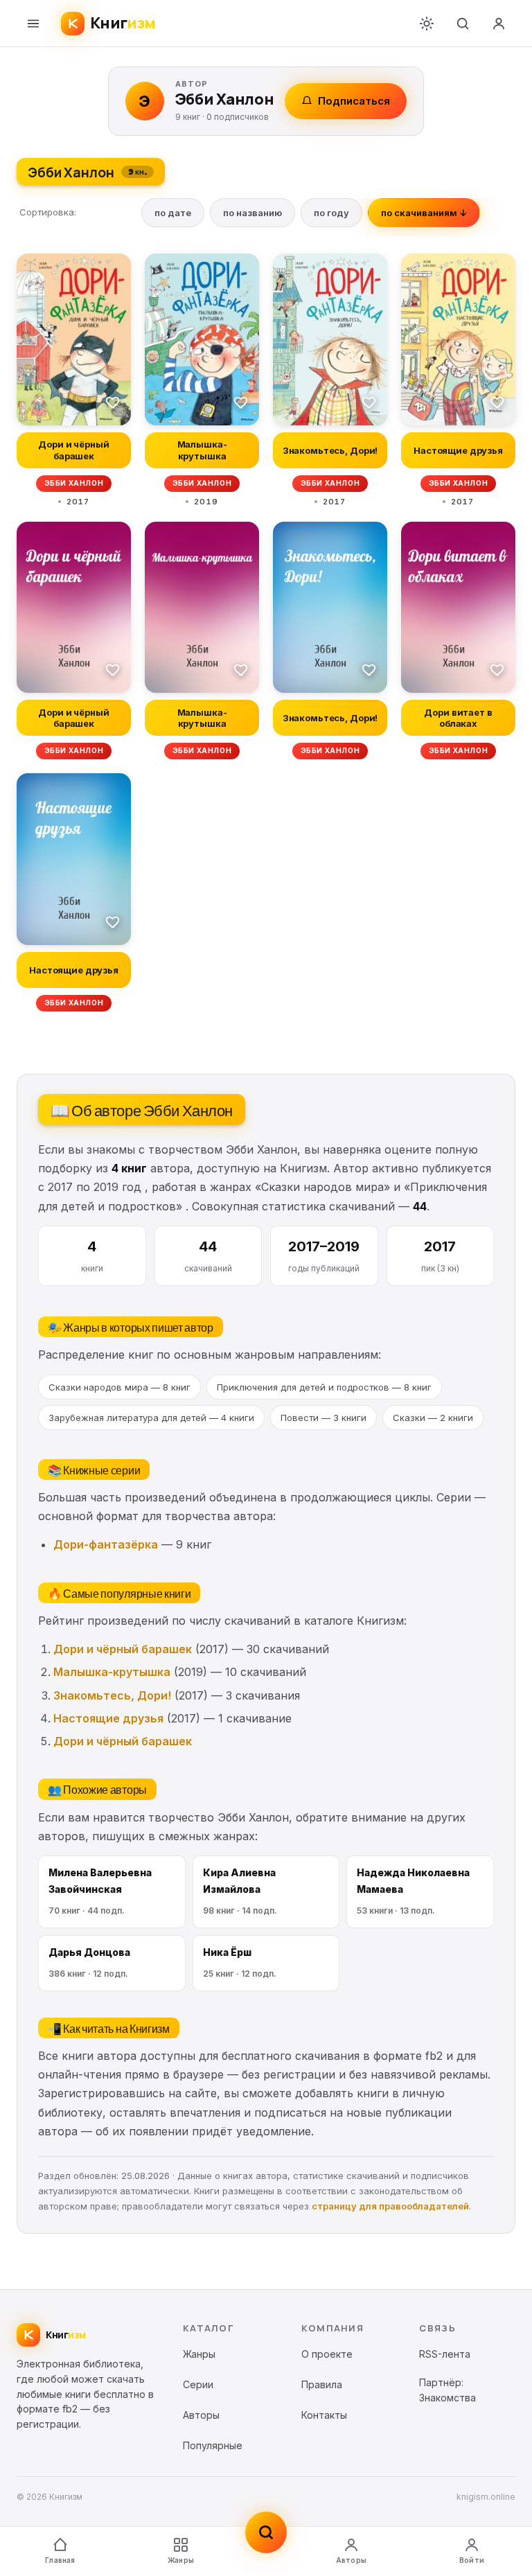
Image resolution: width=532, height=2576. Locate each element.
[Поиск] (463, 24)
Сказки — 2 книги (433, 1418)
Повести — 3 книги (323, 1418)
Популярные (213, 2445)
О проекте (327, 2354)
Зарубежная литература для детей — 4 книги (151, 1418)
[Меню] (33, 24)
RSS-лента (445, 2354)
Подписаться (354, 101)
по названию (252, 213)
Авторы (351, 2560)
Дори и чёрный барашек (123, 1649)
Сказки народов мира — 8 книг (119, 1387)
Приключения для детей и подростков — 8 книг (324, 1387)
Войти (472, 2560)
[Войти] (499, 24)
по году (331, 213)
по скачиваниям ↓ (424, 213)
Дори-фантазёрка (106, 1544)
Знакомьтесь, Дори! (112, 1695)
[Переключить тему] (427, 24)
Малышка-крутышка (112, 1672)
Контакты (324, 2415)
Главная (60, 2560)
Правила (322, 2384)
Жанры (181, 2560)
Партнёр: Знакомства (447, 2390)
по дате (173, 213)
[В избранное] (113, 402)
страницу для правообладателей (390, 2206)
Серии (198, 2384)
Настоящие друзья (108, 1718)
